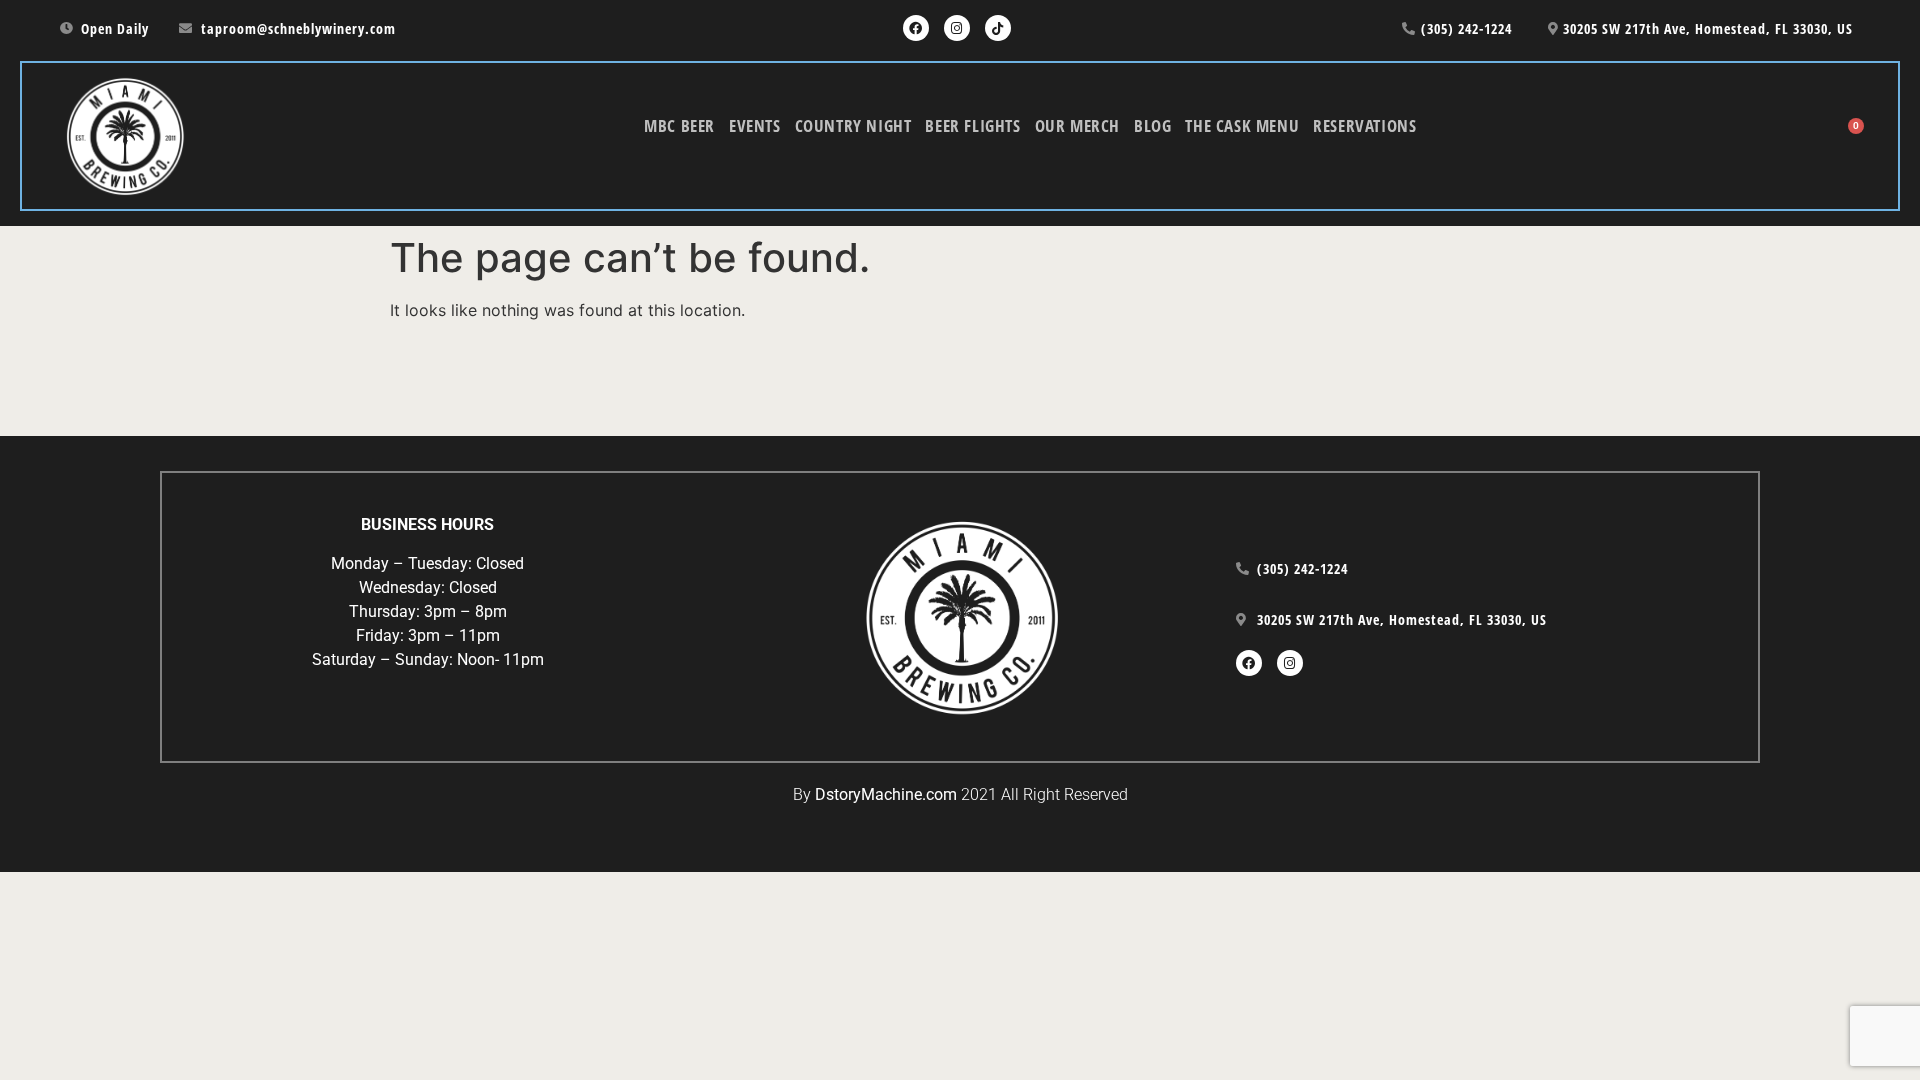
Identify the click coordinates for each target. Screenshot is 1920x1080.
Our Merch (1077, 125)
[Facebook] (916, 28)
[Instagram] (957, 28)
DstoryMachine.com (886, 794)
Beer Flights (972, 125)
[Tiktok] (998, 28)
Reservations (1364, 125)
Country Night (853, 125)
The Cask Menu (1242, 125)
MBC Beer (679, 125)
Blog (1152, 125)
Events (755, 125)
